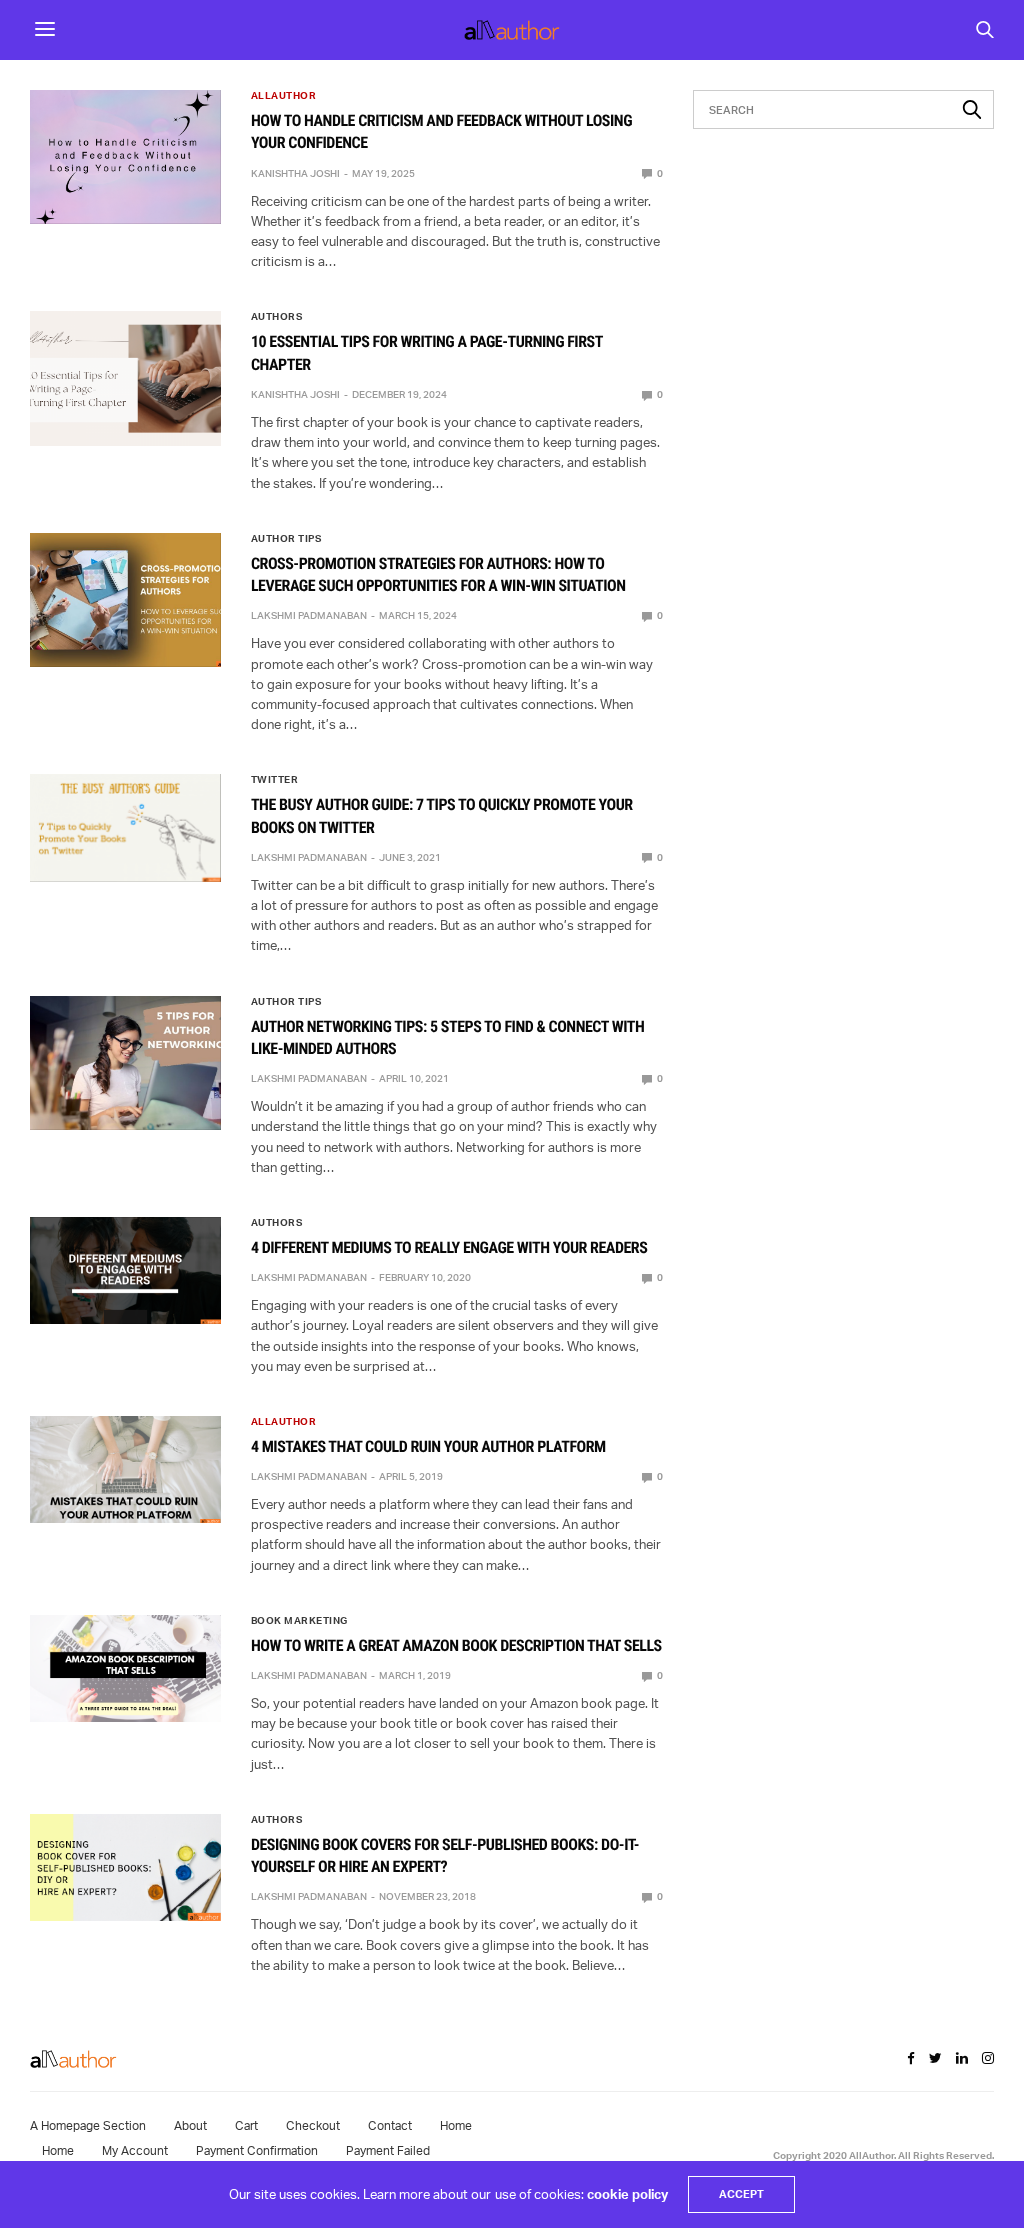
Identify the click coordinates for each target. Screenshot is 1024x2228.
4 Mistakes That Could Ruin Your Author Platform (428, 1446)
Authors (277, 316)
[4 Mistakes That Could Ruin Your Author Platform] (125, 1469)
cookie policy (627, 2194)
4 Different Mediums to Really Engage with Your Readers (449, 1247)
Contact (390, 2125)
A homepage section (88, 2125)
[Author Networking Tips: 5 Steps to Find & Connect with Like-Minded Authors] (125, 1063)
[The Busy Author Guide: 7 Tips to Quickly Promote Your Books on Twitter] (125, 828)
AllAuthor (284, 95)
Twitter (275, 779)
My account (135, 2150)
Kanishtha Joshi (295, 173)
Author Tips (286, 538)
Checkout (313, 2125)
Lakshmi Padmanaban (309, 615)
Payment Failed (388, 2150)
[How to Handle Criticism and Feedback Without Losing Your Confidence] (125, 157)
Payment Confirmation (257, 2150)
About (190, 2125)
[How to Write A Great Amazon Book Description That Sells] (125, 1668)
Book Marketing (299, 1620)
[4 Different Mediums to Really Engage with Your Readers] (125, 1270)
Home (456, 2125)
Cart (246, 2125)
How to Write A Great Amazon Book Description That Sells (456, 1645)
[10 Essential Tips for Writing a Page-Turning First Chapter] (125, 378)
